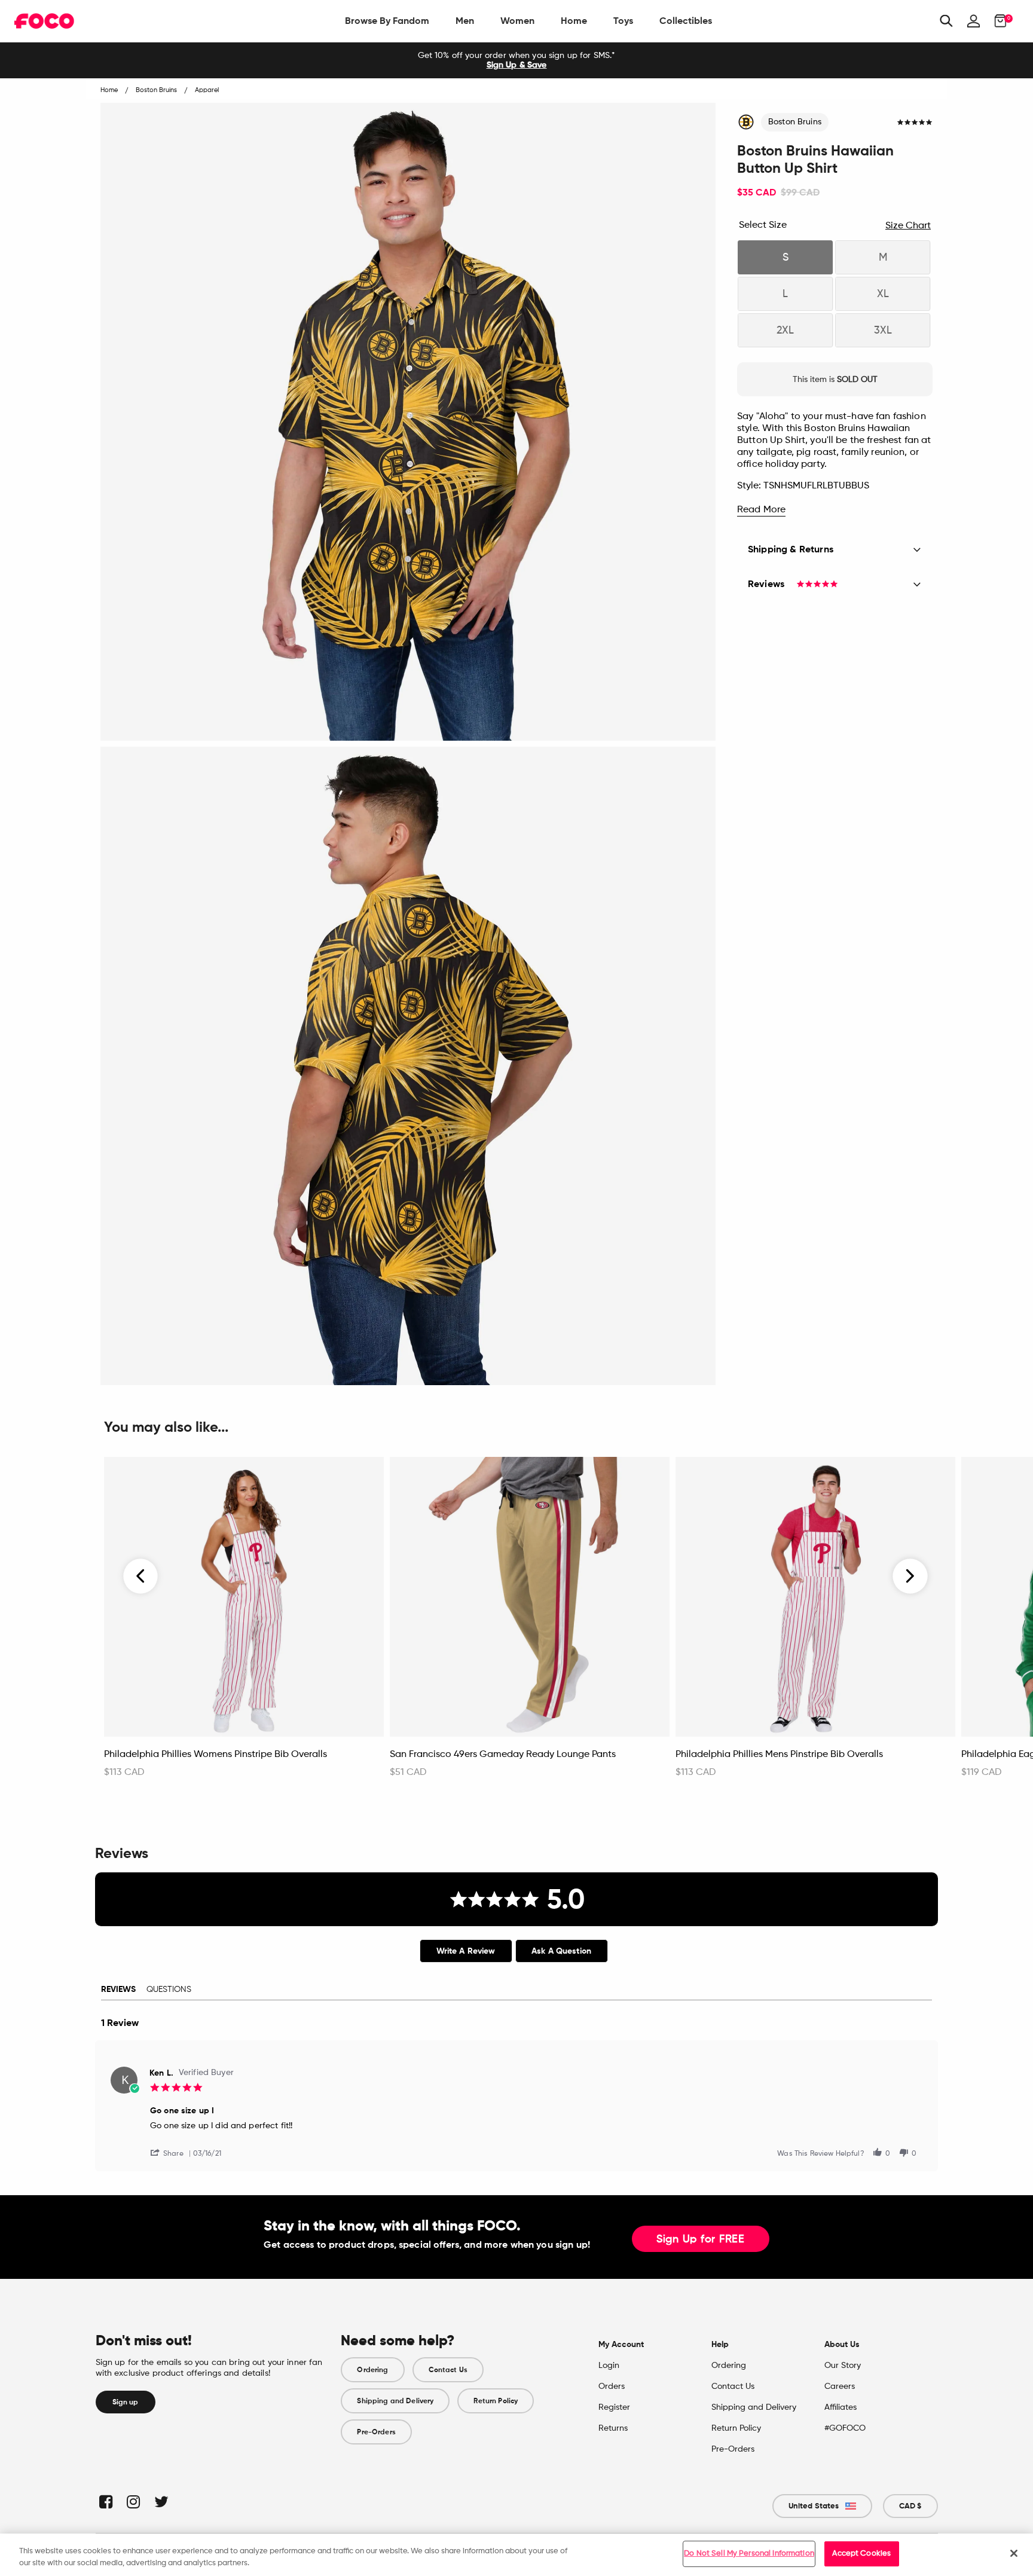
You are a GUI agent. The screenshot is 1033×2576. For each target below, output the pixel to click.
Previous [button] (141, 1576)
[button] (172, 2152)
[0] (997, 21)
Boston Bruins (795, 122)
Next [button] (910, 1576)
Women (517, 21)
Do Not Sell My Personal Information (749, 2554)
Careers (840, 2386)
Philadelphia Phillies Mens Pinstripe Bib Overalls (779, 1755)
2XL (785, 331)
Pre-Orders (376, 2432)
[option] (516, 60)
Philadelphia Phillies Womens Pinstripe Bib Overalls (216, 1755)
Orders (612, 2386)
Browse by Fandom (387, 21)
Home (574, 21)
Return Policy (496, 2401)
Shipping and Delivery (395, 2401)
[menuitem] (387, 21)
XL (883, 294)
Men (465, 21)
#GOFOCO (845, 2428)
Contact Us (448, 2370)
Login (609, 2366)
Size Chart (908, 226)
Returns (613, 2428)
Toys (623, 21)
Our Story (843, 2366)
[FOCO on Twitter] (161, 2502)
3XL (883, 331)
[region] (516, 2555)
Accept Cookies (861, 2554)
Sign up (126, 2402)
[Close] (1014, 2553)
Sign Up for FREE (701, 2239)
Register (614, 2407)
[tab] (466, 1951)
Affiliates (841, 2407)
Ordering (372, 2370)
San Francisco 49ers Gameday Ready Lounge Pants (503, 1755)
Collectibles (686, 21)
